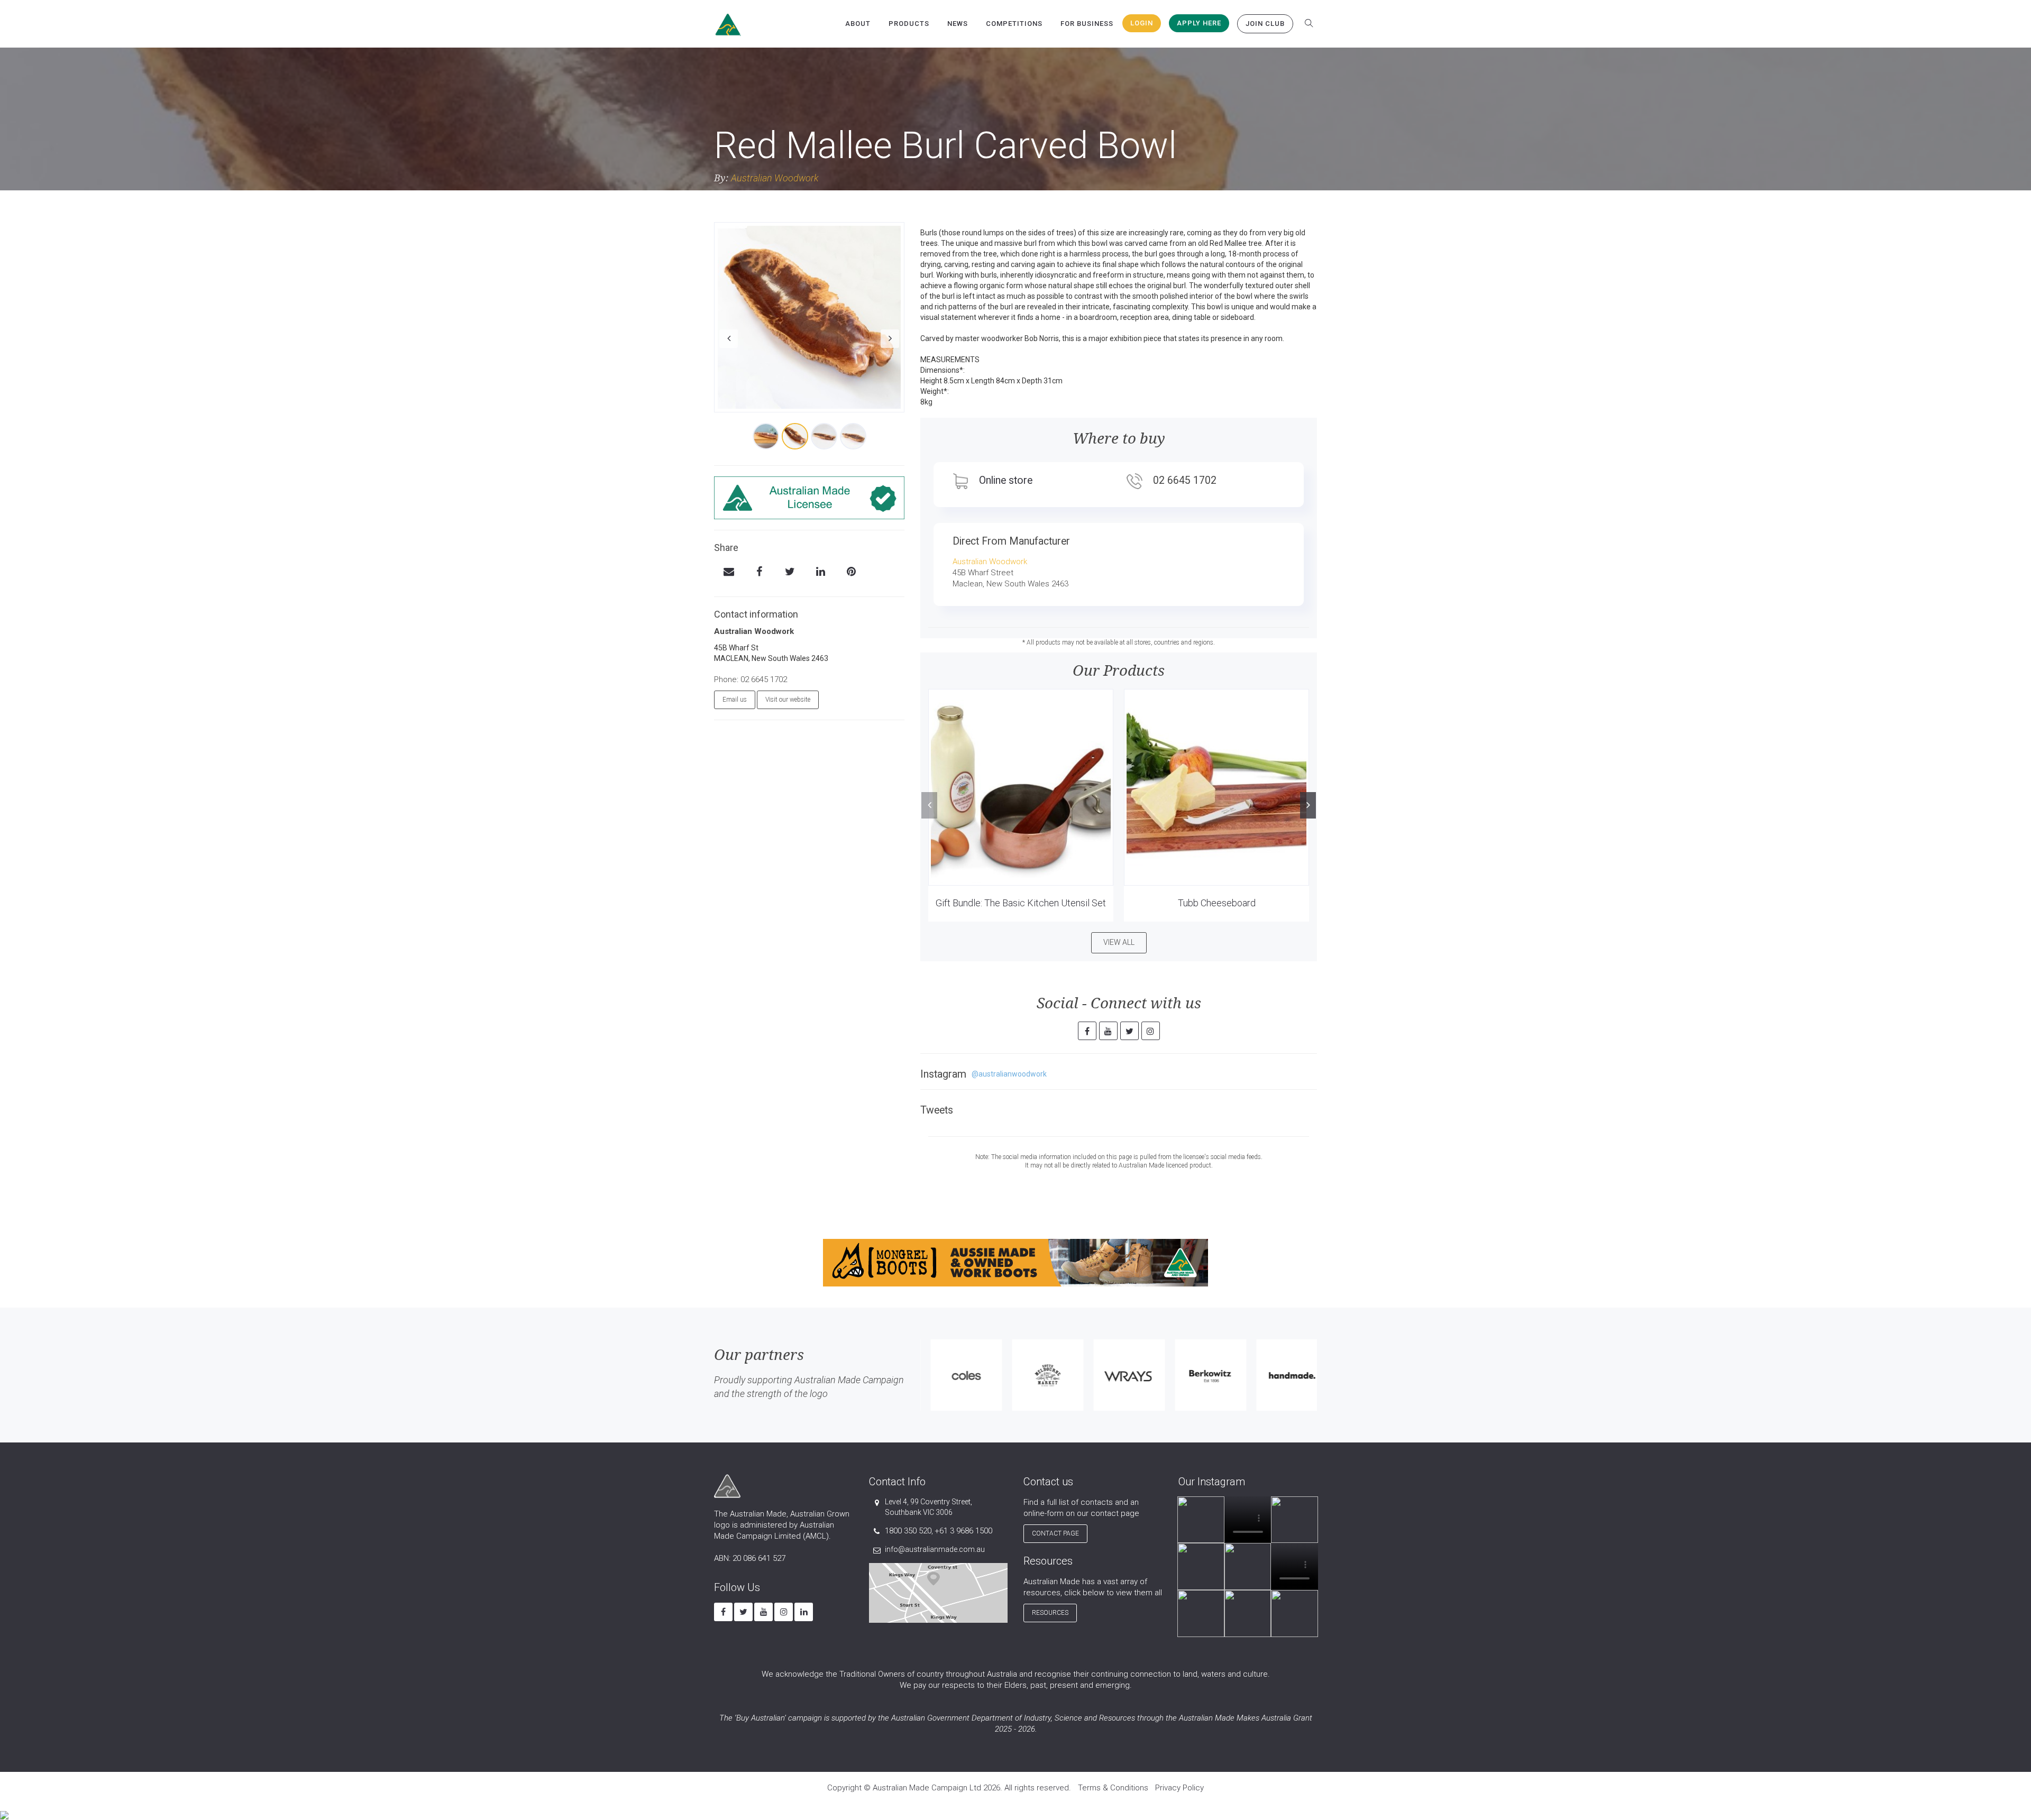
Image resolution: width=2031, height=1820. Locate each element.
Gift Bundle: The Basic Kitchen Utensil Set (1021, 903)
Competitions (1014, 24)
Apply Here (1199, 23)
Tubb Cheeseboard (1217, 903)
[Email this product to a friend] (729, 573)
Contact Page (1055, 1533)
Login (1142, 23)
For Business (1087, 24)
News (958, 24)
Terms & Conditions (1113, 1788)
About (858, 24)
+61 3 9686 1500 (963, 1531)
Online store (1006, 480)
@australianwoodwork (1009, 1074)
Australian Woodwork (775, 178)
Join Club (1265, 24)
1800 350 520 (908, 1531)
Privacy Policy (1179, 1788)
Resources (1050, 1613)
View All (1119, 942)
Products (909, 24)
